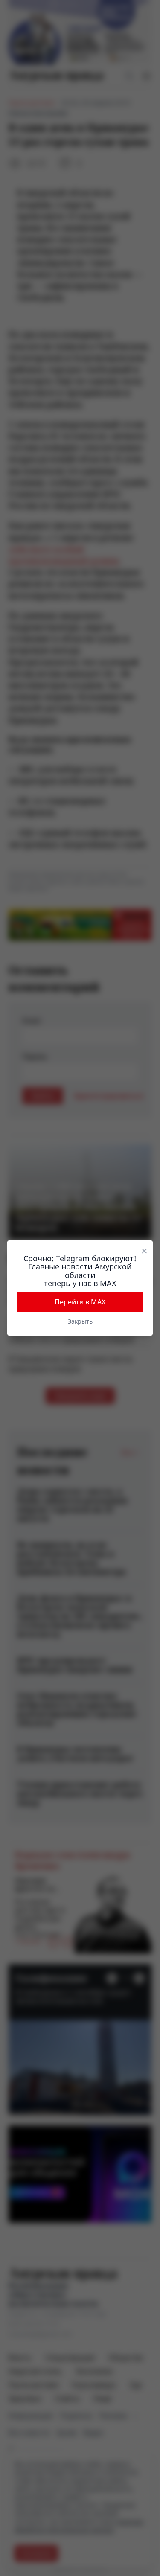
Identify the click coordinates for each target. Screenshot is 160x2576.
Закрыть (80, 1321)
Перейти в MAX (80, 1302)
